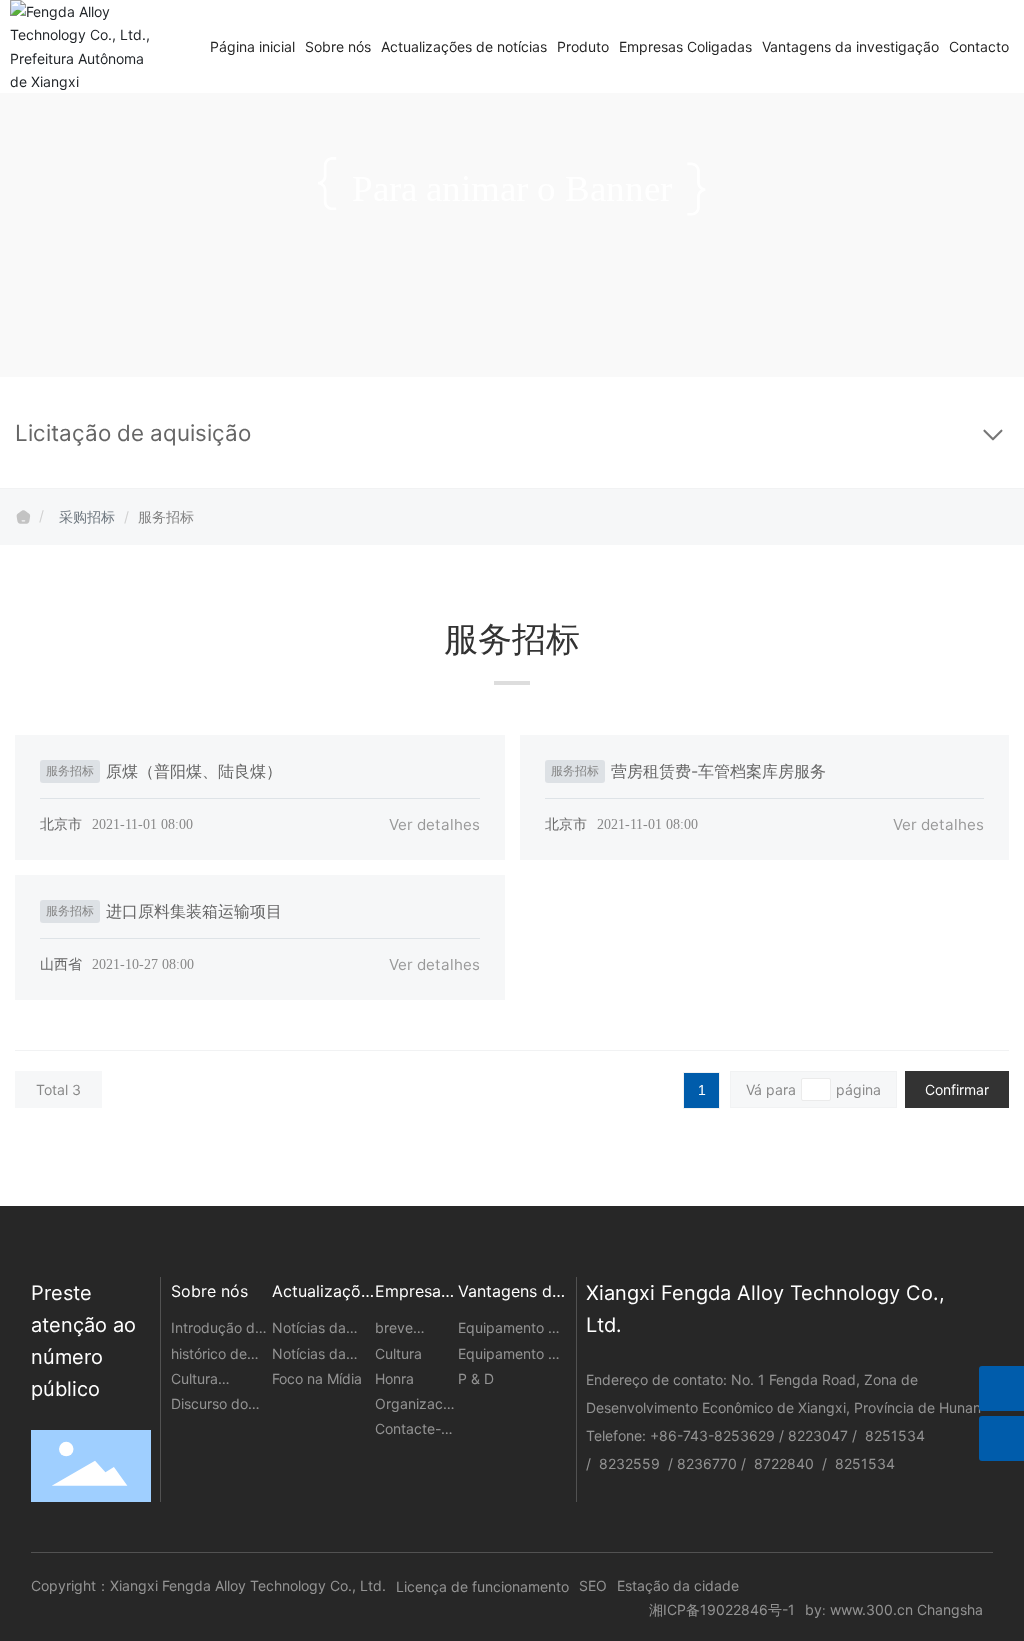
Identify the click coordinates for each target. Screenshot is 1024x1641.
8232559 (629, 1463)
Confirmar (957, 1089)
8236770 (707, 1463)
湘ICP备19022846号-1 (722, 1609)
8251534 (895, 1435)
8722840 (786, 1463)
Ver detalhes (434, 824)
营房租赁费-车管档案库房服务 (718, 771)
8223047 (818, 1435)
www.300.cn (871, 1609)
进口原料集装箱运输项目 (194, 911)
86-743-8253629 (717, 1435)
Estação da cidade (678, 1585)
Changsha (950, 1609)
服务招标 (70, 770)
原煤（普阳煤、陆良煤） (194, 771)
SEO (593, 1585)
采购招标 (87, 516)
